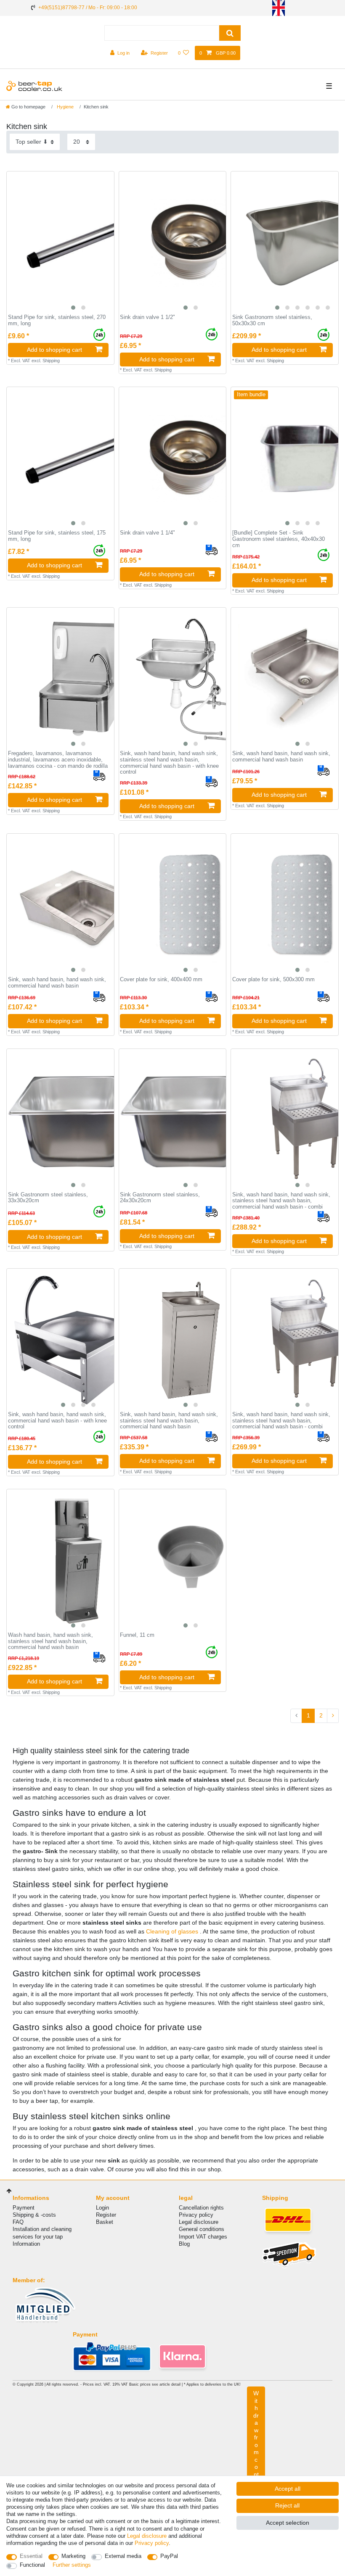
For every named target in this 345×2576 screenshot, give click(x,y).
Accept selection (288, 2523)
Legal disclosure (199, 2222)
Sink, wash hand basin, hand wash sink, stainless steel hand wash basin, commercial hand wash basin (169, 1421)
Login (102, 2208)
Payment (24, 2208)
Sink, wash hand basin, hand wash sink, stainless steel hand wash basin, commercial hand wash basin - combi (281, 1201)
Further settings (72, 2565)
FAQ (18, 2222)
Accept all (288, 2489)
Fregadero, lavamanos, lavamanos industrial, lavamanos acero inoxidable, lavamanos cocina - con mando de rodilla (58, 760)
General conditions (202, 2229)
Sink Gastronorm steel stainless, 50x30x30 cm (272, 320)
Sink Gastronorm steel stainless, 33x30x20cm (48, 1198)
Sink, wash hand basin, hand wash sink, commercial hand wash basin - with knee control (57, 1421)
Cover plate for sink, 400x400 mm (161, 980)
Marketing (73, 2556)
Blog (184, 2244)
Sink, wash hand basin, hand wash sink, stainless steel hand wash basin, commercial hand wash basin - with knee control (169, 763)
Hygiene (65, 107)
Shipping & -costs (34, 2215)
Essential (31, 2556)
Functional (32, 2565)
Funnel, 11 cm (137, 1635)
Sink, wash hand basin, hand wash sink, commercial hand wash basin (281, 757)
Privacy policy (196, 2215)
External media (123, 2556)
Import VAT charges (203, 2237)
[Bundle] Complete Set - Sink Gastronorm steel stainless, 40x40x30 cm (279, 539)
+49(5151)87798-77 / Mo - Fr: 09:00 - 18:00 (88, 8)
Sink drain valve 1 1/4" (147, 533)
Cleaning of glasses (173, 1931)
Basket (105, 2222)
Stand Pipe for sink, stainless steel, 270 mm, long (57, 320)
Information (26, 2244)
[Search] (230, 33)
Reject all (287, 2505)
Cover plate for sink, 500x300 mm (273, 980)
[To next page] (333, 1716)
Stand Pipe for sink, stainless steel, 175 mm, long (57, 536)
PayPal (169, 2556)
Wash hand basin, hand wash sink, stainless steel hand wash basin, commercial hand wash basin (50, 1641)
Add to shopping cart (54, 350)
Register (106, 2215)
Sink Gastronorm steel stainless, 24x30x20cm (160, 1198)
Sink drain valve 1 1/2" (147, 317)
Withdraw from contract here (256, 2452)
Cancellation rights (201, 2208)
